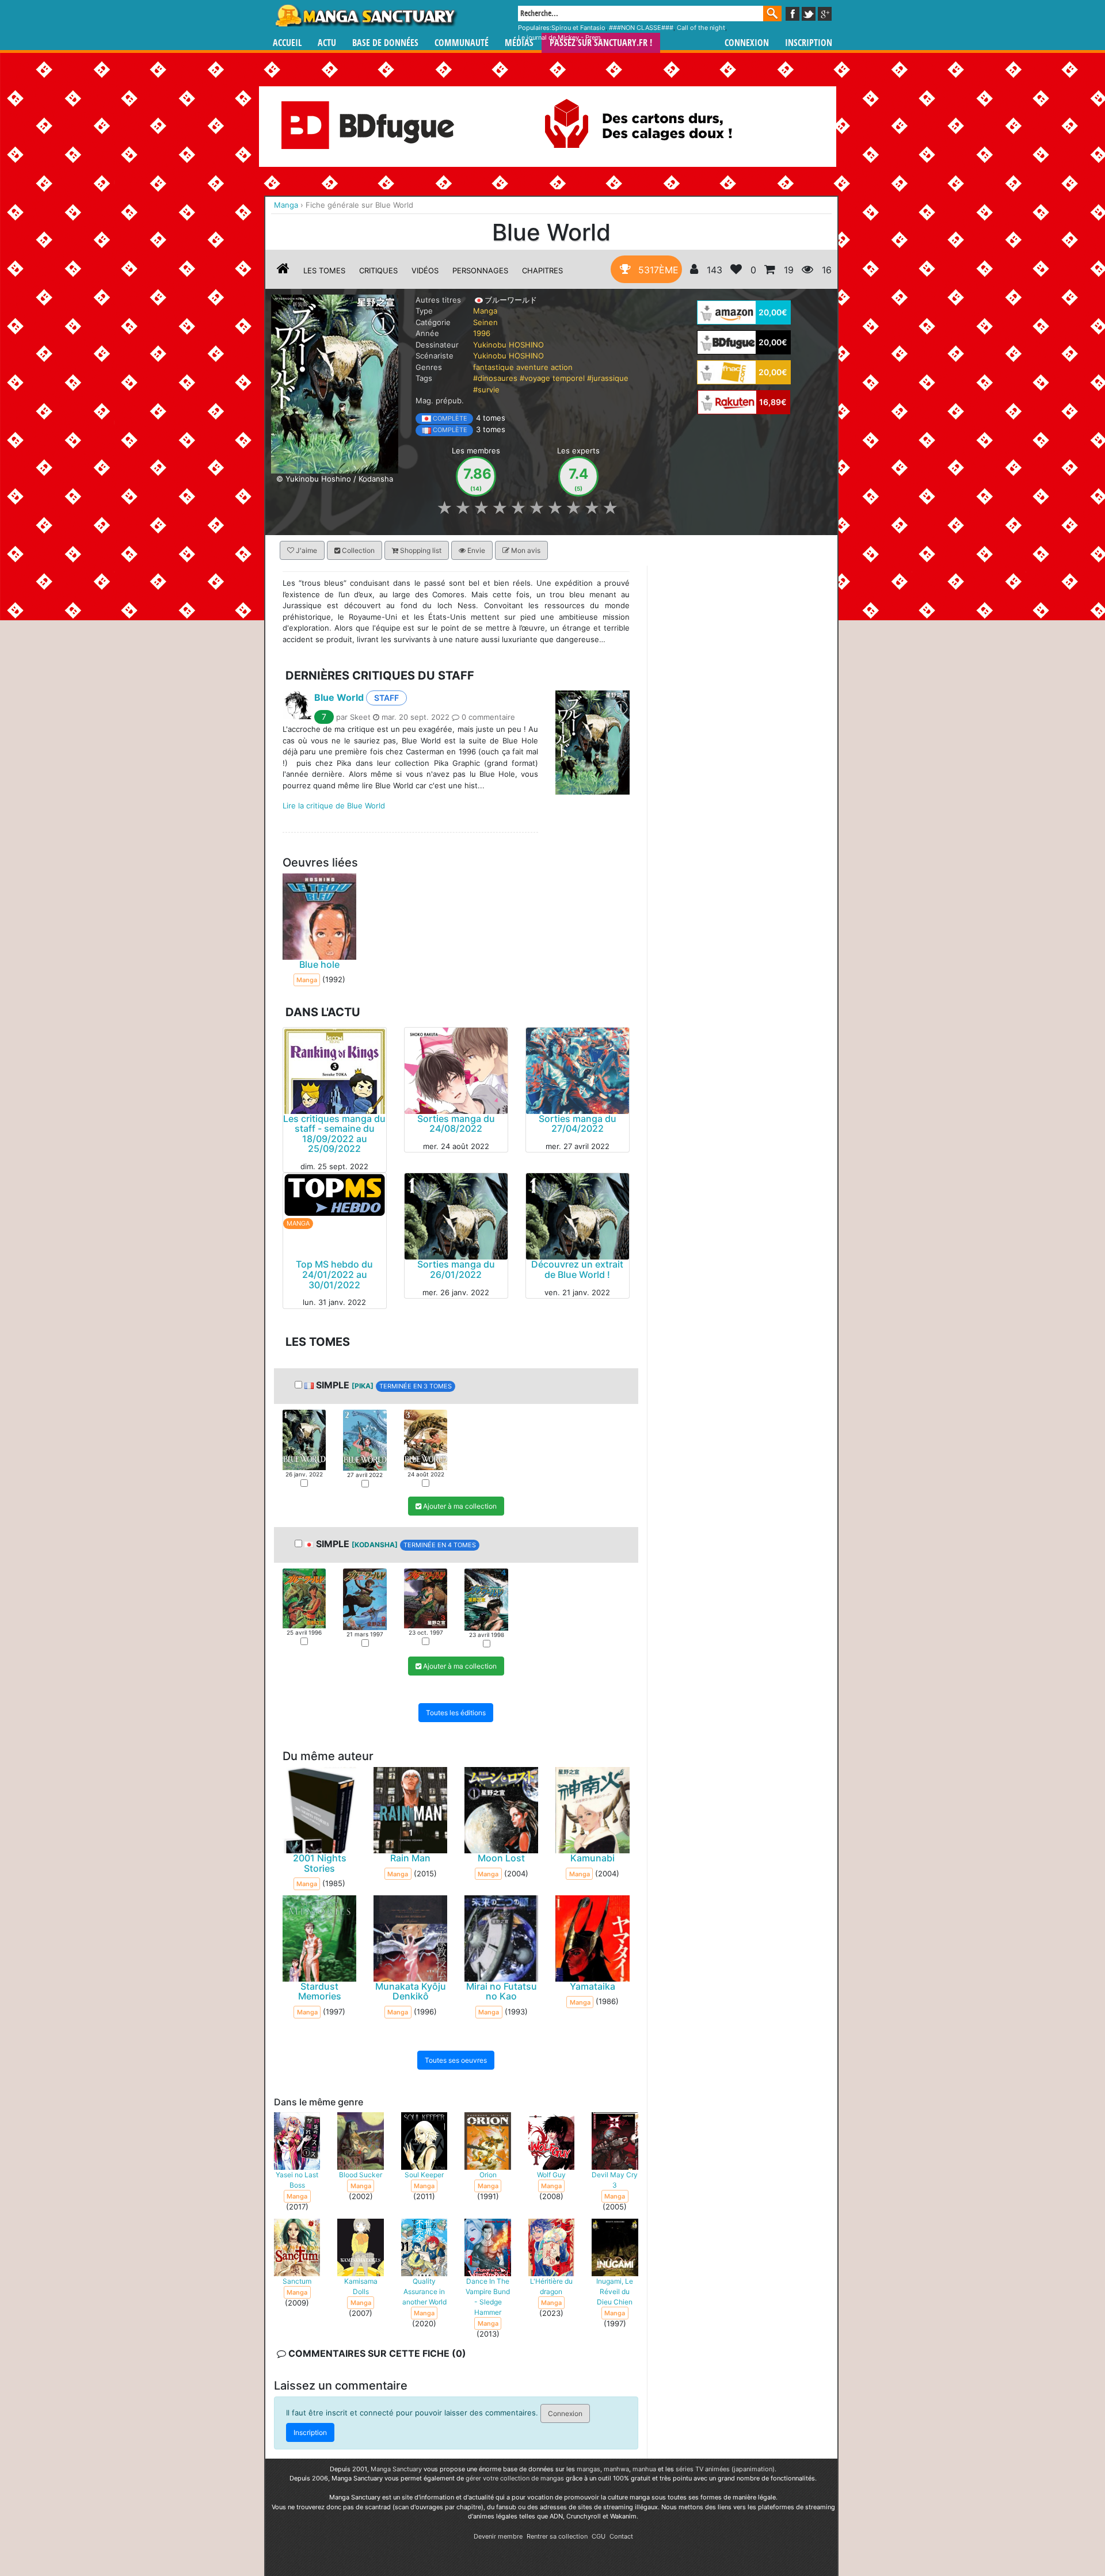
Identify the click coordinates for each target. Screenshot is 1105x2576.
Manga (365, 16)
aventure (532, 367)
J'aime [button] (306, 550)
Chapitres (542, 270)
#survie (486, 390)
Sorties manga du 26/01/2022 (456, 1270)
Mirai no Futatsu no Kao (502, 1991)
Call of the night (701, 28)
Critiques (378, 270)
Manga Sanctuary (396, 2469)
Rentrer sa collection (557, 2536)
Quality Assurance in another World (424, 2291)
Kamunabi (592, 1858)
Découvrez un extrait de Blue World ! (577, 1270)
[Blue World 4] (486, 1599)
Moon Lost (501, 1858)
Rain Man (410, 1858)
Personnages (480, 270)
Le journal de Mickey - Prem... (562, 37)
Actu (327, 43)
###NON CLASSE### (641, 28)
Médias (519, 43)
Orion (488, 2175)
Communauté (462, 43)
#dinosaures (495, 378)
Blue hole (319, 964)
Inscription (809, 43)
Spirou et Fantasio (578, 28)
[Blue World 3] (426, 1439)
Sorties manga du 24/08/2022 (456, 1124)
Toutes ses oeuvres (456, 2061)
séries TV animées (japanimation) (725, 2469)
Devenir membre (498, 2536)
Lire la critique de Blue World (334, 806)
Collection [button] (357, 550)
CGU (599, 2536)
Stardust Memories (320, 1991)
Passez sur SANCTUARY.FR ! (601, 43)
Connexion (747, 43)
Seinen (485, 322)
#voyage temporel (552, 378)
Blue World (339, 697)
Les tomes (324, 270)
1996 (482, 333)
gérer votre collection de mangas (515, 2478)
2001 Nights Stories (320, 1863)
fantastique (494, 367)
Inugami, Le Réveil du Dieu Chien (615, 2291)
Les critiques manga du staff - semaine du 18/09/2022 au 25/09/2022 (334, 1134)
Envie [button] (475, 550)
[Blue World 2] (365, 1440)
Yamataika (592, 1986)
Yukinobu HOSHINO (508, 345)
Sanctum (297, 2281)
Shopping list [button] (420, 550)
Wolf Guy (551, 2175)
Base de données (385, 43)
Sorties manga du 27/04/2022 (578, 1124)
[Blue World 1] (304, 1439)
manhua (644, 2469)
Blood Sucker (361, 2175)
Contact (621, 2536)
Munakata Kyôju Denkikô (411, 1991)
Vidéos (425, 270)
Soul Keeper (424, 2175)
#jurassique (608, 378)
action (562, 367)
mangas (588, 2469)
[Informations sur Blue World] (283, 270)
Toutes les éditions (456, 1713)
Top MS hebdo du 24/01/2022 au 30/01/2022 (334, 1275)
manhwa (616, 2469)
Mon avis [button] (525, 550)
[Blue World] (335, 383)
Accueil (287, 43)
